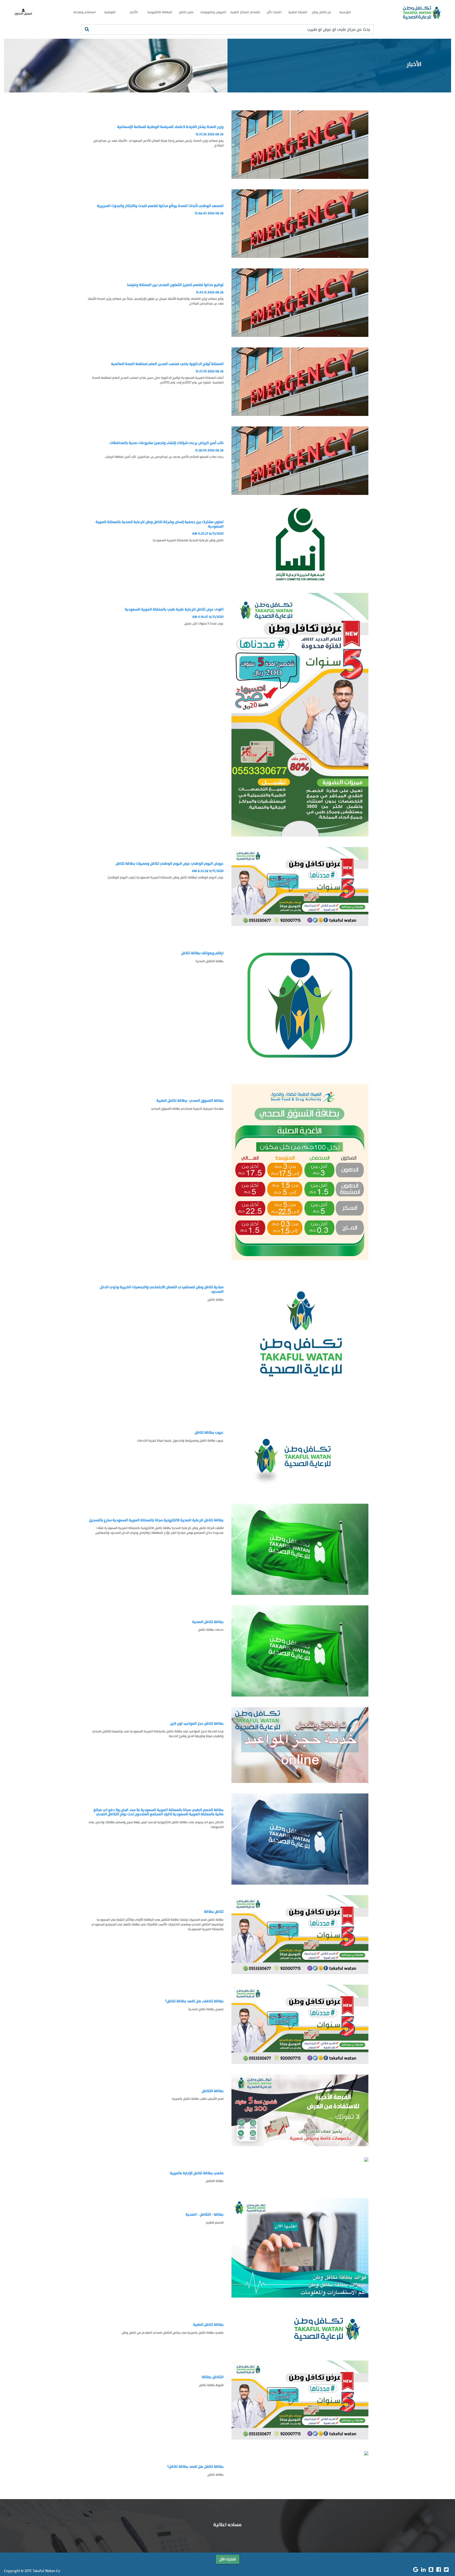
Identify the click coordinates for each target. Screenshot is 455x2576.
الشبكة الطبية (298, 12)
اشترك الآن (274, 12)
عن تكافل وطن (322, 12)
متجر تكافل (186, 12)
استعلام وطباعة (85, 12)
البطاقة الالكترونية (160, 12)
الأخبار (134, 12)
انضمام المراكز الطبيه (245, 12)
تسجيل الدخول (23, 14)
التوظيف (110, 12)
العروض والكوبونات (213, 12)
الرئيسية (345, 12)
